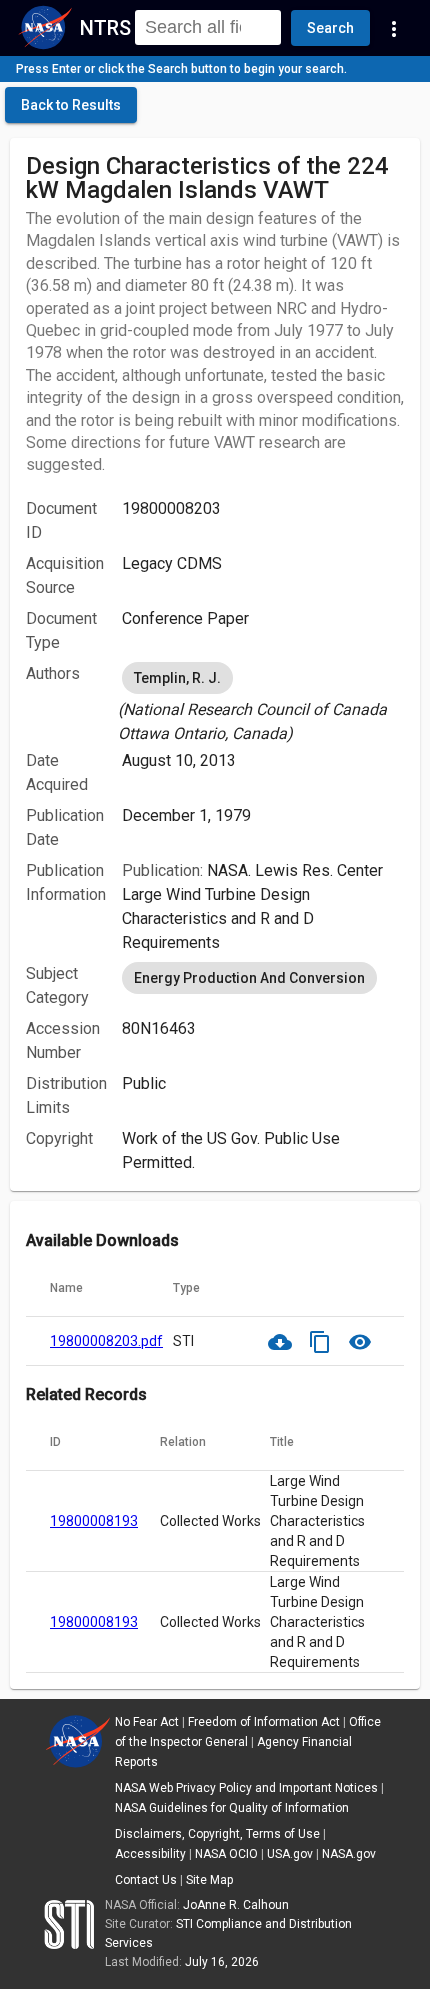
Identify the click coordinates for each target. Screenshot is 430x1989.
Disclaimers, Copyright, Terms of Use (217, 1834)
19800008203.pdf (106, 1341)
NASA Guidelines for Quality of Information (232, 1808)
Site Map (209, 1880)
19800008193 (94, 1521)
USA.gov (290, 1854)
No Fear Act (147, 1722)
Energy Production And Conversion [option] (249, 978)
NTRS (105, 28)
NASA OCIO (226, 1854)
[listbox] (263, 702)
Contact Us (146, 1880)
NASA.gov (349, 1854)
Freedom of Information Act (264, 1722)
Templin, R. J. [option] (177, 678)
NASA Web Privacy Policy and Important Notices (246, 1788)
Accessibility (150, 1854)
